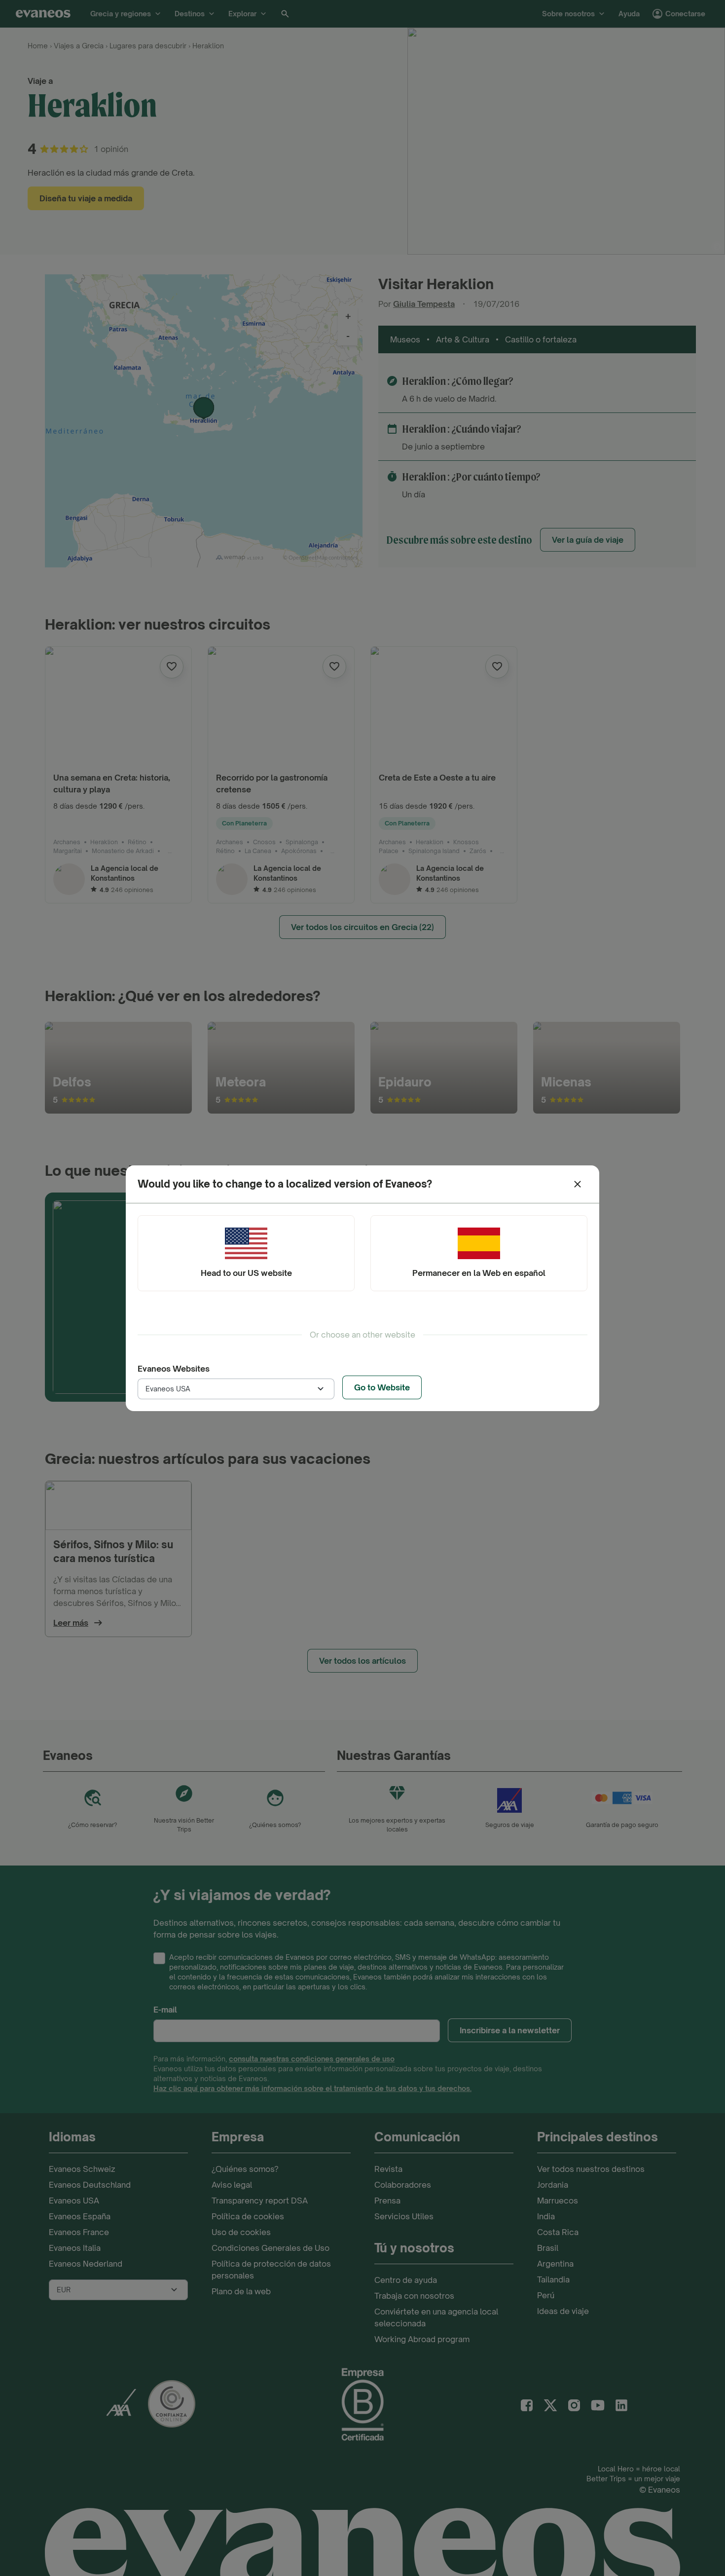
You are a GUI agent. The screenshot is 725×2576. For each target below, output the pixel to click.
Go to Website (382, 1387)
